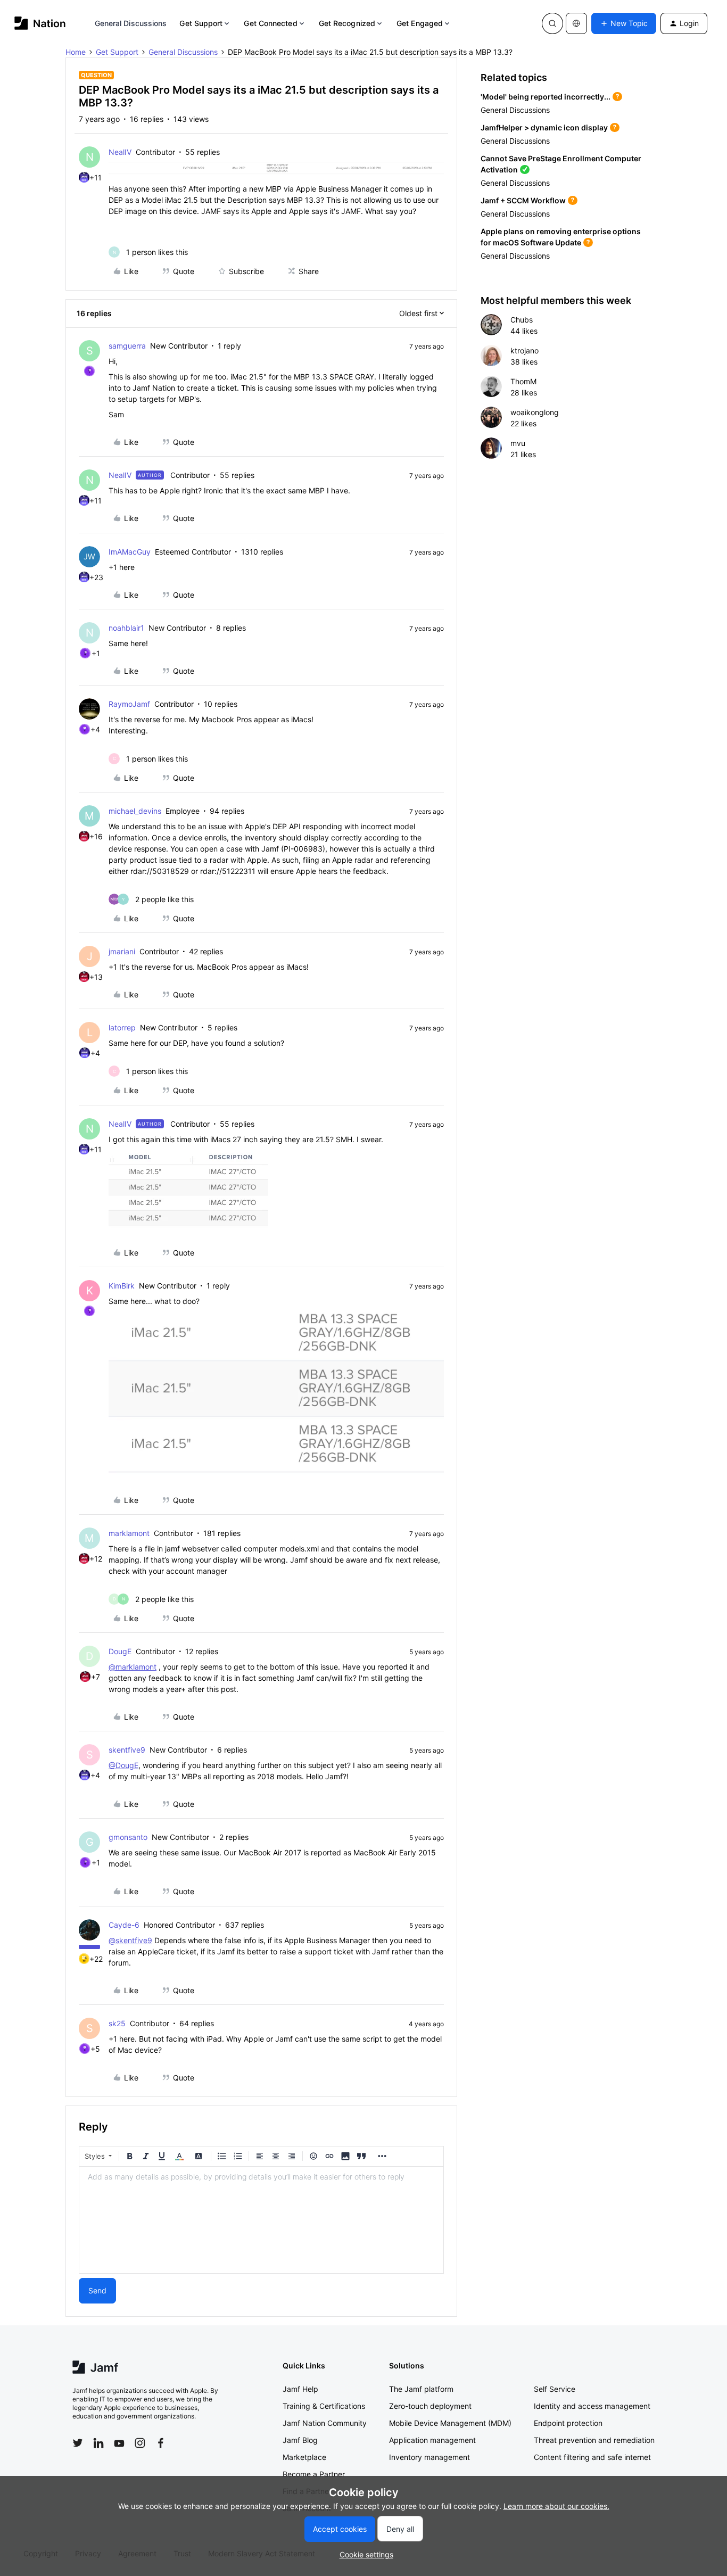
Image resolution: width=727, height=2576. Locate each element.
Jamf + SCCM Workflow (523, 200)
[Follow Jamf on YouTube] (119, 2443)
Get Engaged (420, 23)
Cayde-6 (124, 1925)
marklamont (129, 1533)
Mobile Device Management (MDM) (450, 2423)
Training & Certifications (324, 2406)
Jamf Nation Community (325, 2423)
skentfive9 (127, 1750)
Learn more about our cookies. (556, 2506)
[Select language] (576, 23)
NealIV (120, 152)
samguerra (127, 346)
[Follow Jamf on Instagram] (140, 2443)
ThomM (523, 381)
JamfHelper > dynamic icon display (544, 127)
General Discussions (131, 23)
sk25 (117, 2023)
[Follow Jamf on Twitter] (78, 2443)
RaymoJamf (129, 704)
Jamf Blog (300, 2440)
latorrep (122, 1027)
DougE (120, 1651)
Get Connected (270, 23)
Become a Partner (314, 2474)
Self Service (555, 2389)
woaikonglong (535, 412)
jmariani (122, 951)
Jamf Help (300, 2389)
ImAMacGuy (130, 552)
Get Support (201, 23)
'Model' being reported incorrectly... (546, 97)
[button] (624, 23)
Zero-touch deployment (430, 2406)
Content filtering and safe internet (592, 2457)
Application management (432, 2440)
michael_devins (135, 811)
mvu (518, 443)
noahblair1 (126, 628)
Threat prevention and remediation (594, 2440)
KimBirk (122, 1286)
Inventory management (429, 2457)
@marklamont (133, 1667)
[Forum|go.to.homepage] (40, 23)
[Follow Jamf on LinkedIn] (98, 2443)
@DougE (123, 1765)
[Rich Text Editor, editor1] (261, 2220)
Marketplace (304, 2457)
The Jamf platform (421, 2389)
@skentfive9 (130, 1940)
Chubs (522, 320)
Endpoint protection (568, 2423)
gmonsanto (128, 1837)
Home (76, 52)
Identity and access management (592, 2406)
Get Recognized (347, 23)
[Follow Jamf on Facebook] (161, 2443)
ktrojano (524, 350)
